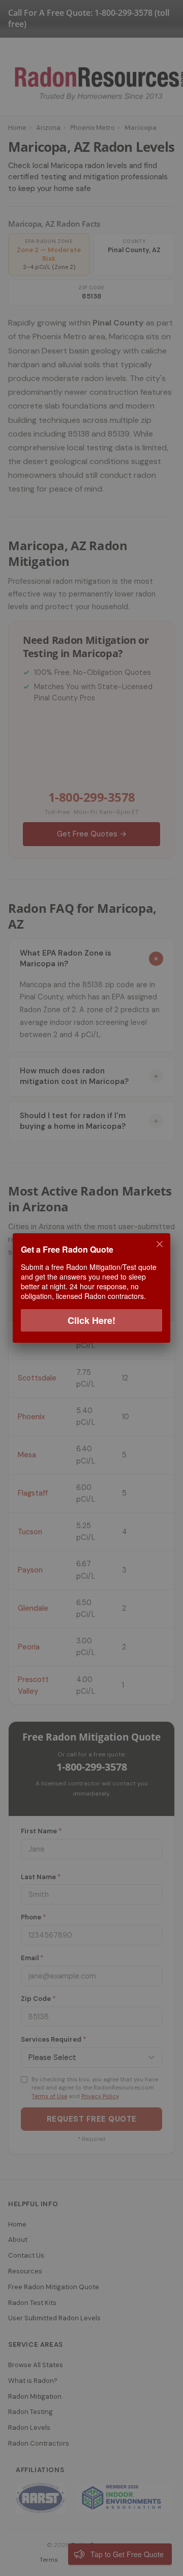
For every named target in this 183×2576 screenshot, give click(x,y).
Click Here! (91, 1320)
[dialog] (91, 1288)
